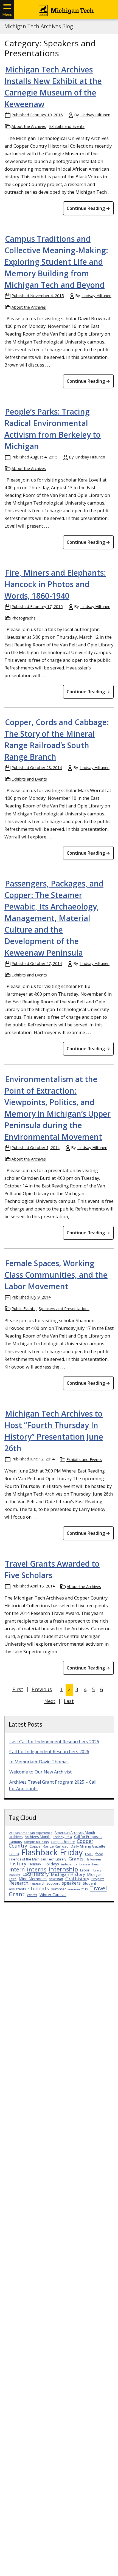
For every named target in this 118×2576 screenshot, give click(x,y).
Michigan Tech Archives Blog (39, 26)
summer (58, 1889)
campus (16, 1842)
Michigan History (68, 1874)
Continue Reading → (88, 208)
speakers (71, 1883)
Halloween (93, 1859)
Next (50, 1701)
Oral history (77, 1879)
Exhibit (14, 1854)
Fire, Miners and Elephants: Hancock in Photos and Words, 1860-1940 (55, 584)
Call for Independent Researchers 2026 (49, 1752)
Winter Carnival (53, 1895)
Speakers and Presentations (64, 1309)
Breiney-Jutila (62, 1837)
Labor (85, 1870)
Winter (32, 1895)
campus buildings (36, 1842)
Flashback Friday (52, 1852)
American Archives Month (75, 1833)
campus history (63, 1842)
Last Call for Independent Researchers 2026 (54, 1742)
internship (63, 1869)
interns (37, 1869)
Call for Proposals (88, 1837)
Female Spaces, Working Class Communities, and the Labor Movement (56, 1275)
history (18, 1863)
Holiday (35, 1864)
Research (19, 1883)
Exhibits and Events (67, 126)
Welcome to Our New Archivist (40, 1772)
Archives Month (38, 1837)
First (18, 1689)
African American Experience (31, 1833)
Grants (76, 1859)
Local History (36, 1874)
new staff (56, 1879)
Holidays (51, 1864)
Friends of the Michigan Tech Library (38, 1859)
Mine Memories (33, 1879)
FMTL (89, 1854)
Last (69, 1701)
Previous (42, 1689)
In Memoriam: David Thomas (39, 1762)
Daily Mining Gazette (88, 1846)
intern (17, 1869)
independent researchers (80, 1864)
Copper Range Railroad (49, 1846)
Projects (98, 1879)
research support (45, 1883)
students (39, 1888)
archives (16, 1837)
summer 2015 (78, 1889)
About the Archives (29, 126)
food (99, 1854)
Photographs (23, 618)
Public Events (23, 1309)
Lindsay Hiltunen (95, 115)
